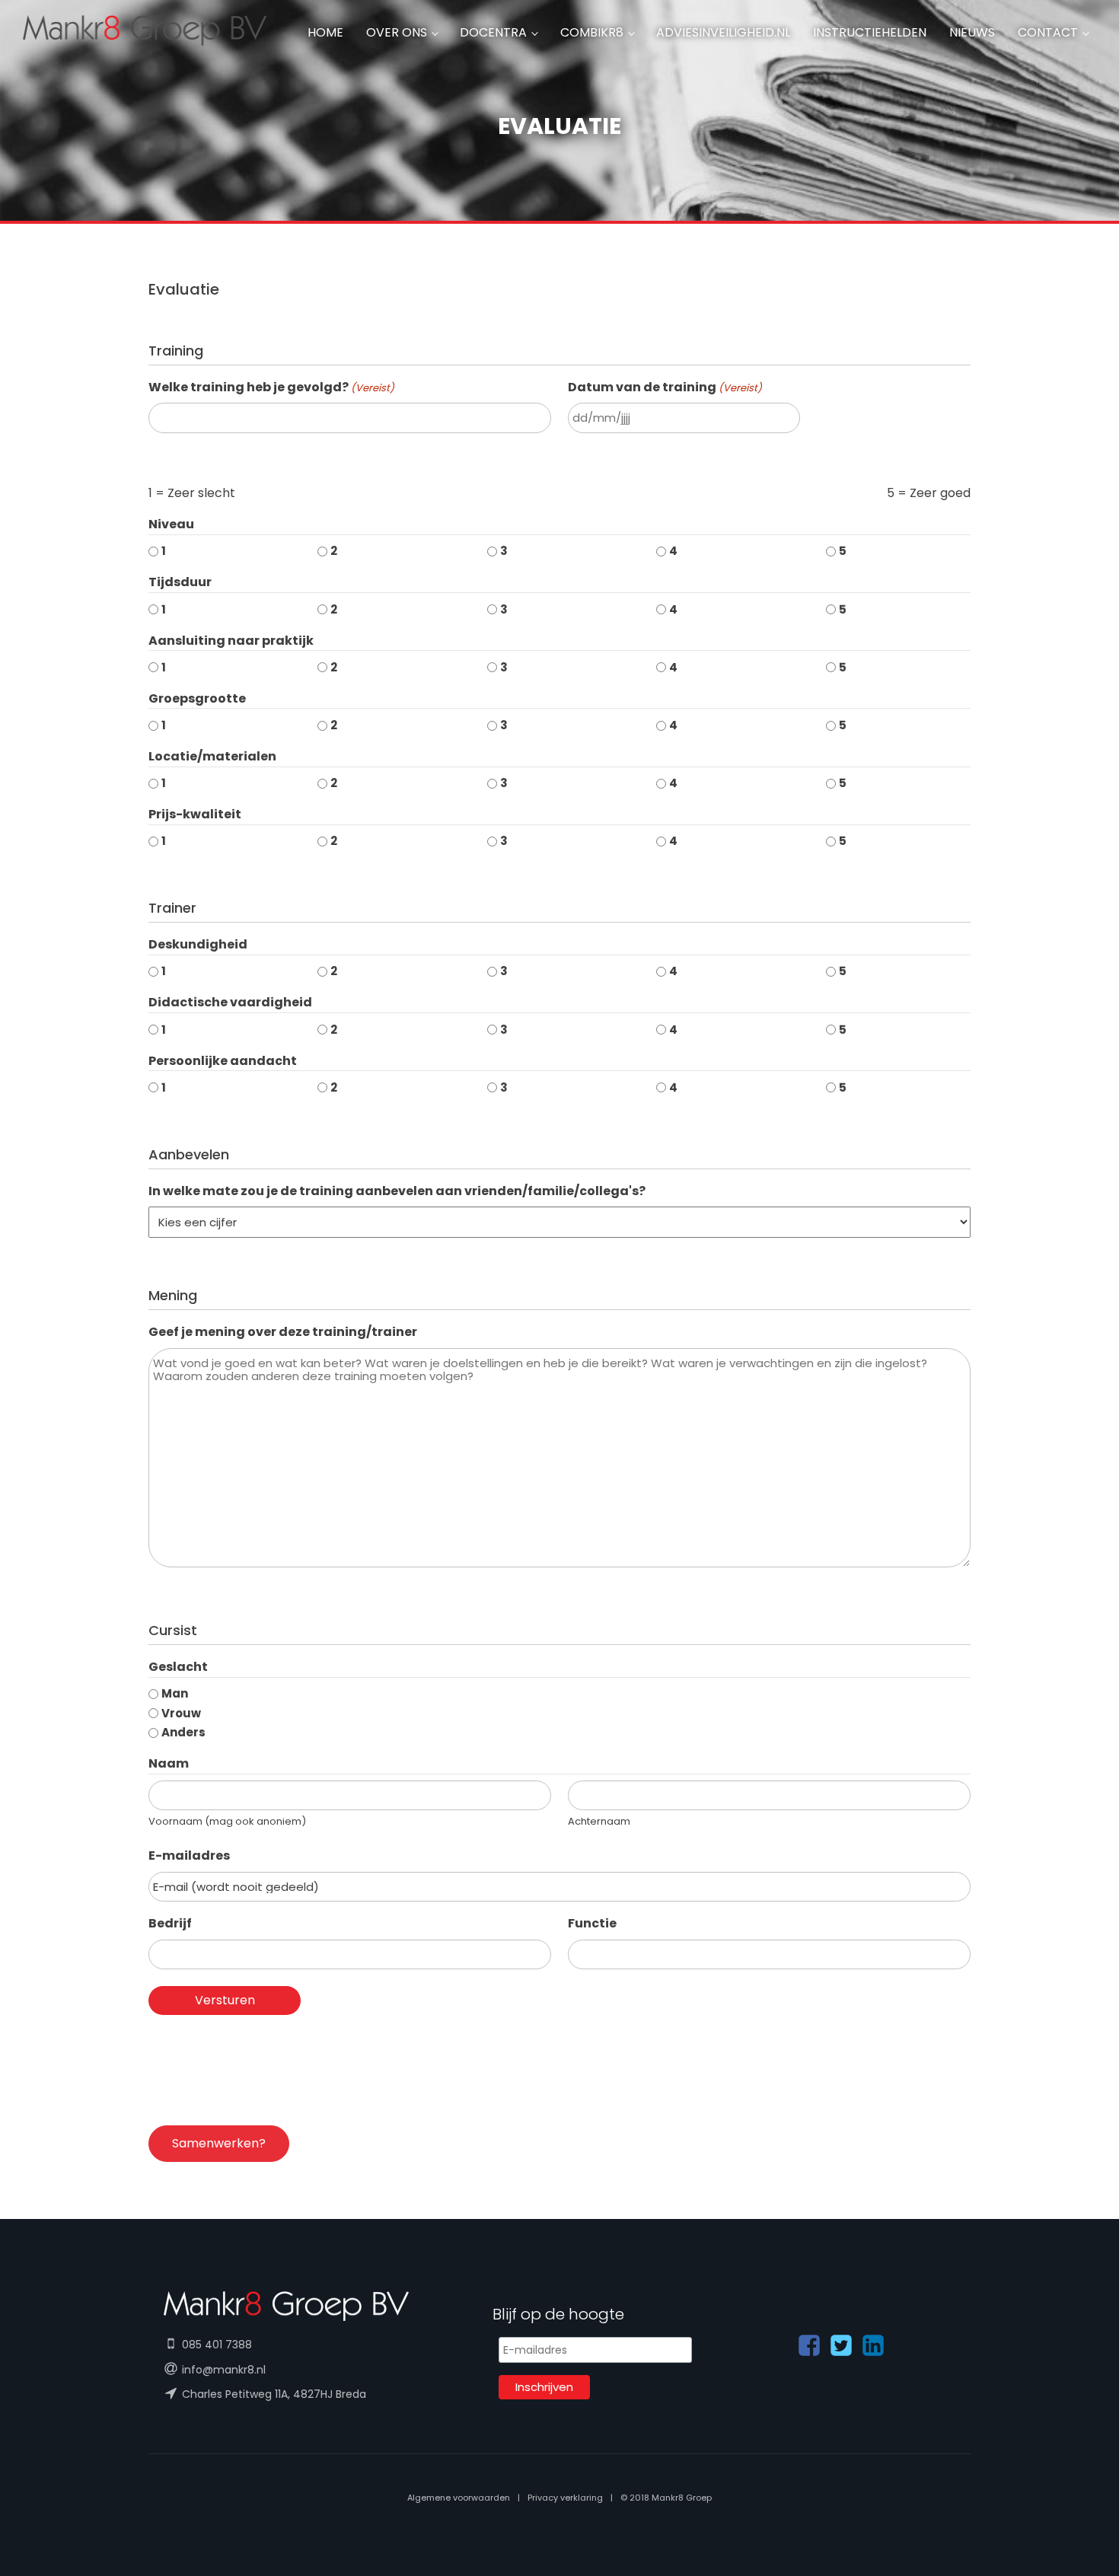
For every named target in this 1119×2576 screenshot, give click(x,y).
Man (175, 1693)
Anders (183, 1732)
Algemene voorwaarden (459, 2498)
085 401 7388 (217, 2345)
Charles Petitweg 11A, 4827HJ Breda (274, 2394)
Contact (1048, 32)
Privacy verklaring (565, 2498)
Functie (592, 1923)
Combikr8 (592, 32)
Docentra (493, 32)
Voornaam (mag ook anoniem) (227, 1821)
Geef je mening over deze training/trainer (283, 1332)
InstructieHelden (870, 32)
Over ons (397, 32)
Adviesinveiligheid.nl (723, 32)
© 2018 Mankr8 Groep (666, 2498)
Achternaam (599, 1821)
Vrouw (181, 1713)
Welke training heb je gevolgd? (271, 387)
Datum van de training (665, 387)
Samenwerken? (219, 2143)
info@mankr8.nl (224, 2370)
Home (325, 32)
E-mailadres (189, 1855)
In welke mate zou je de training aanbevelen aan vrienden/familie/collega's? (397, 1191)
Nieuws (972, 32)
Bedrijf (170, 1923)
